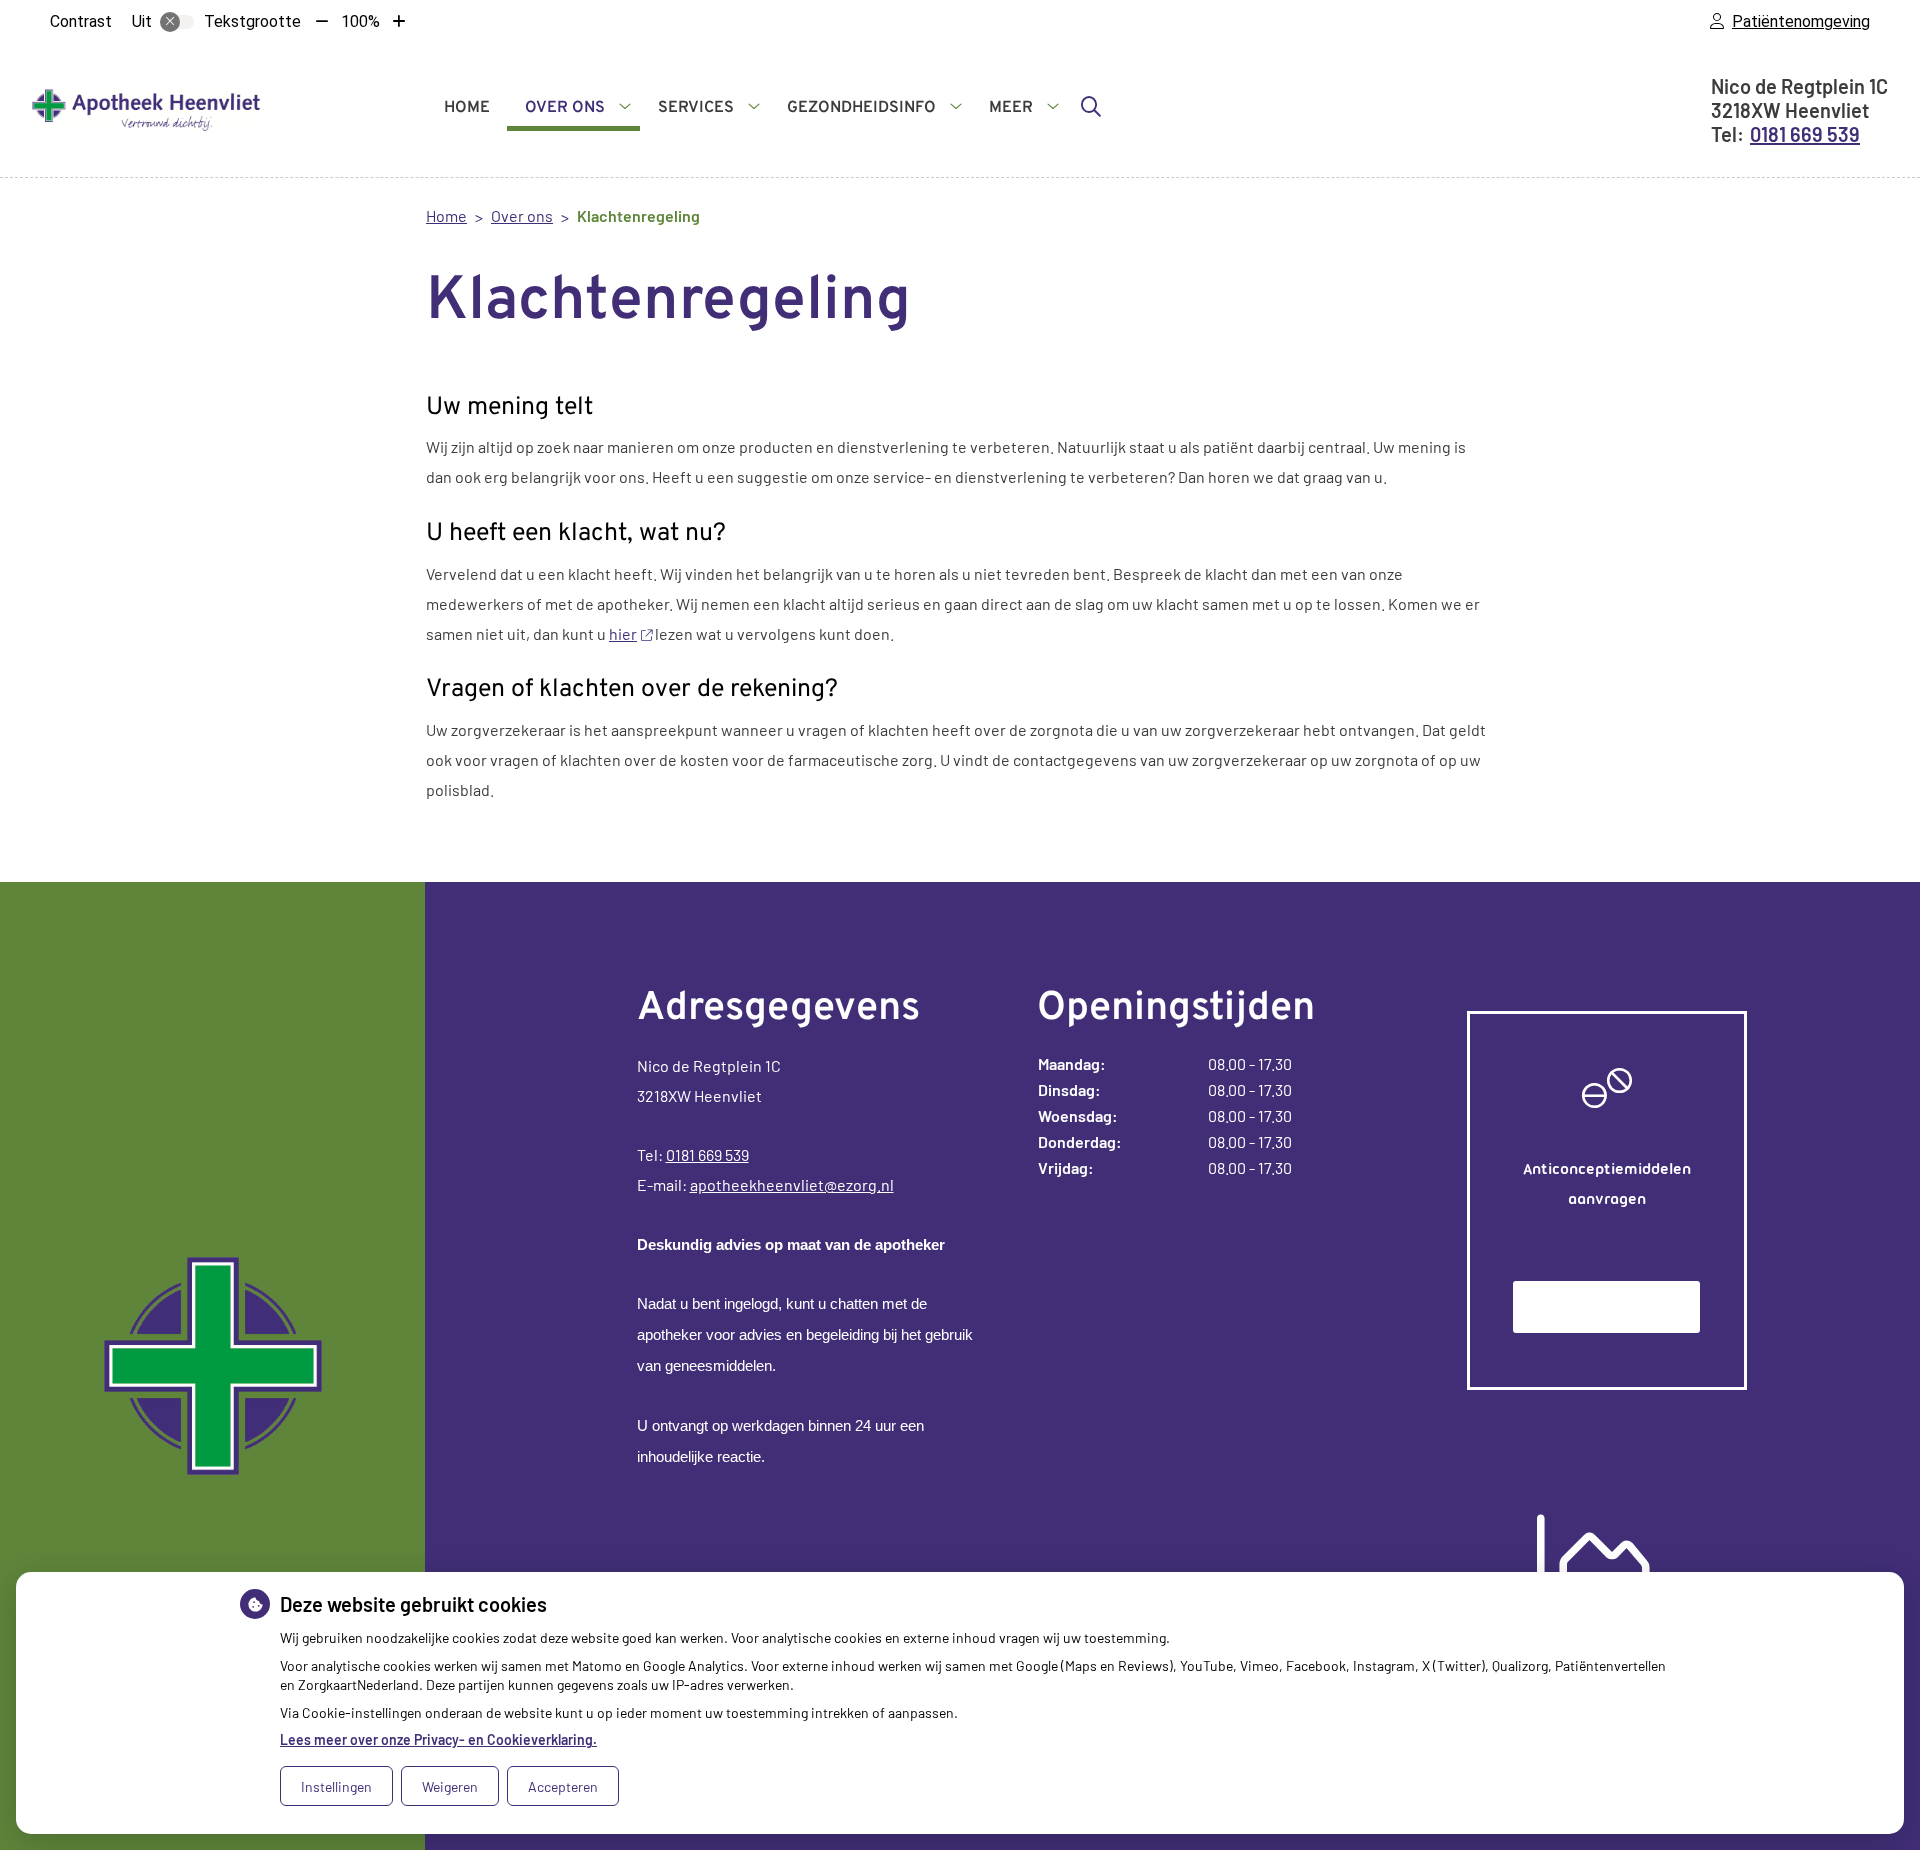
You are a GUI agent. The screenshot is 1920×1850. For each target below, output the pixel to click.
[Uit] (177, 22)
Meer (1011, 108)
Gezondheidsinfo (861, 108)
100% (360, 21)
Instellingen (336, 1786)
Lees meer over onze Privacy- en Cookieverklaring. (438, 1739)
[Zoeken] (1091, 106)
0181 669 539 (707, 1154)
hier (623, 633)
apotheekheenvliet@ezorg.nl (792, 1184)
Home (467, 108)
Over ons (565, 108)
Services (696, 108)
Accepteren (563, 1786)
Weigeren (450, 1786)
